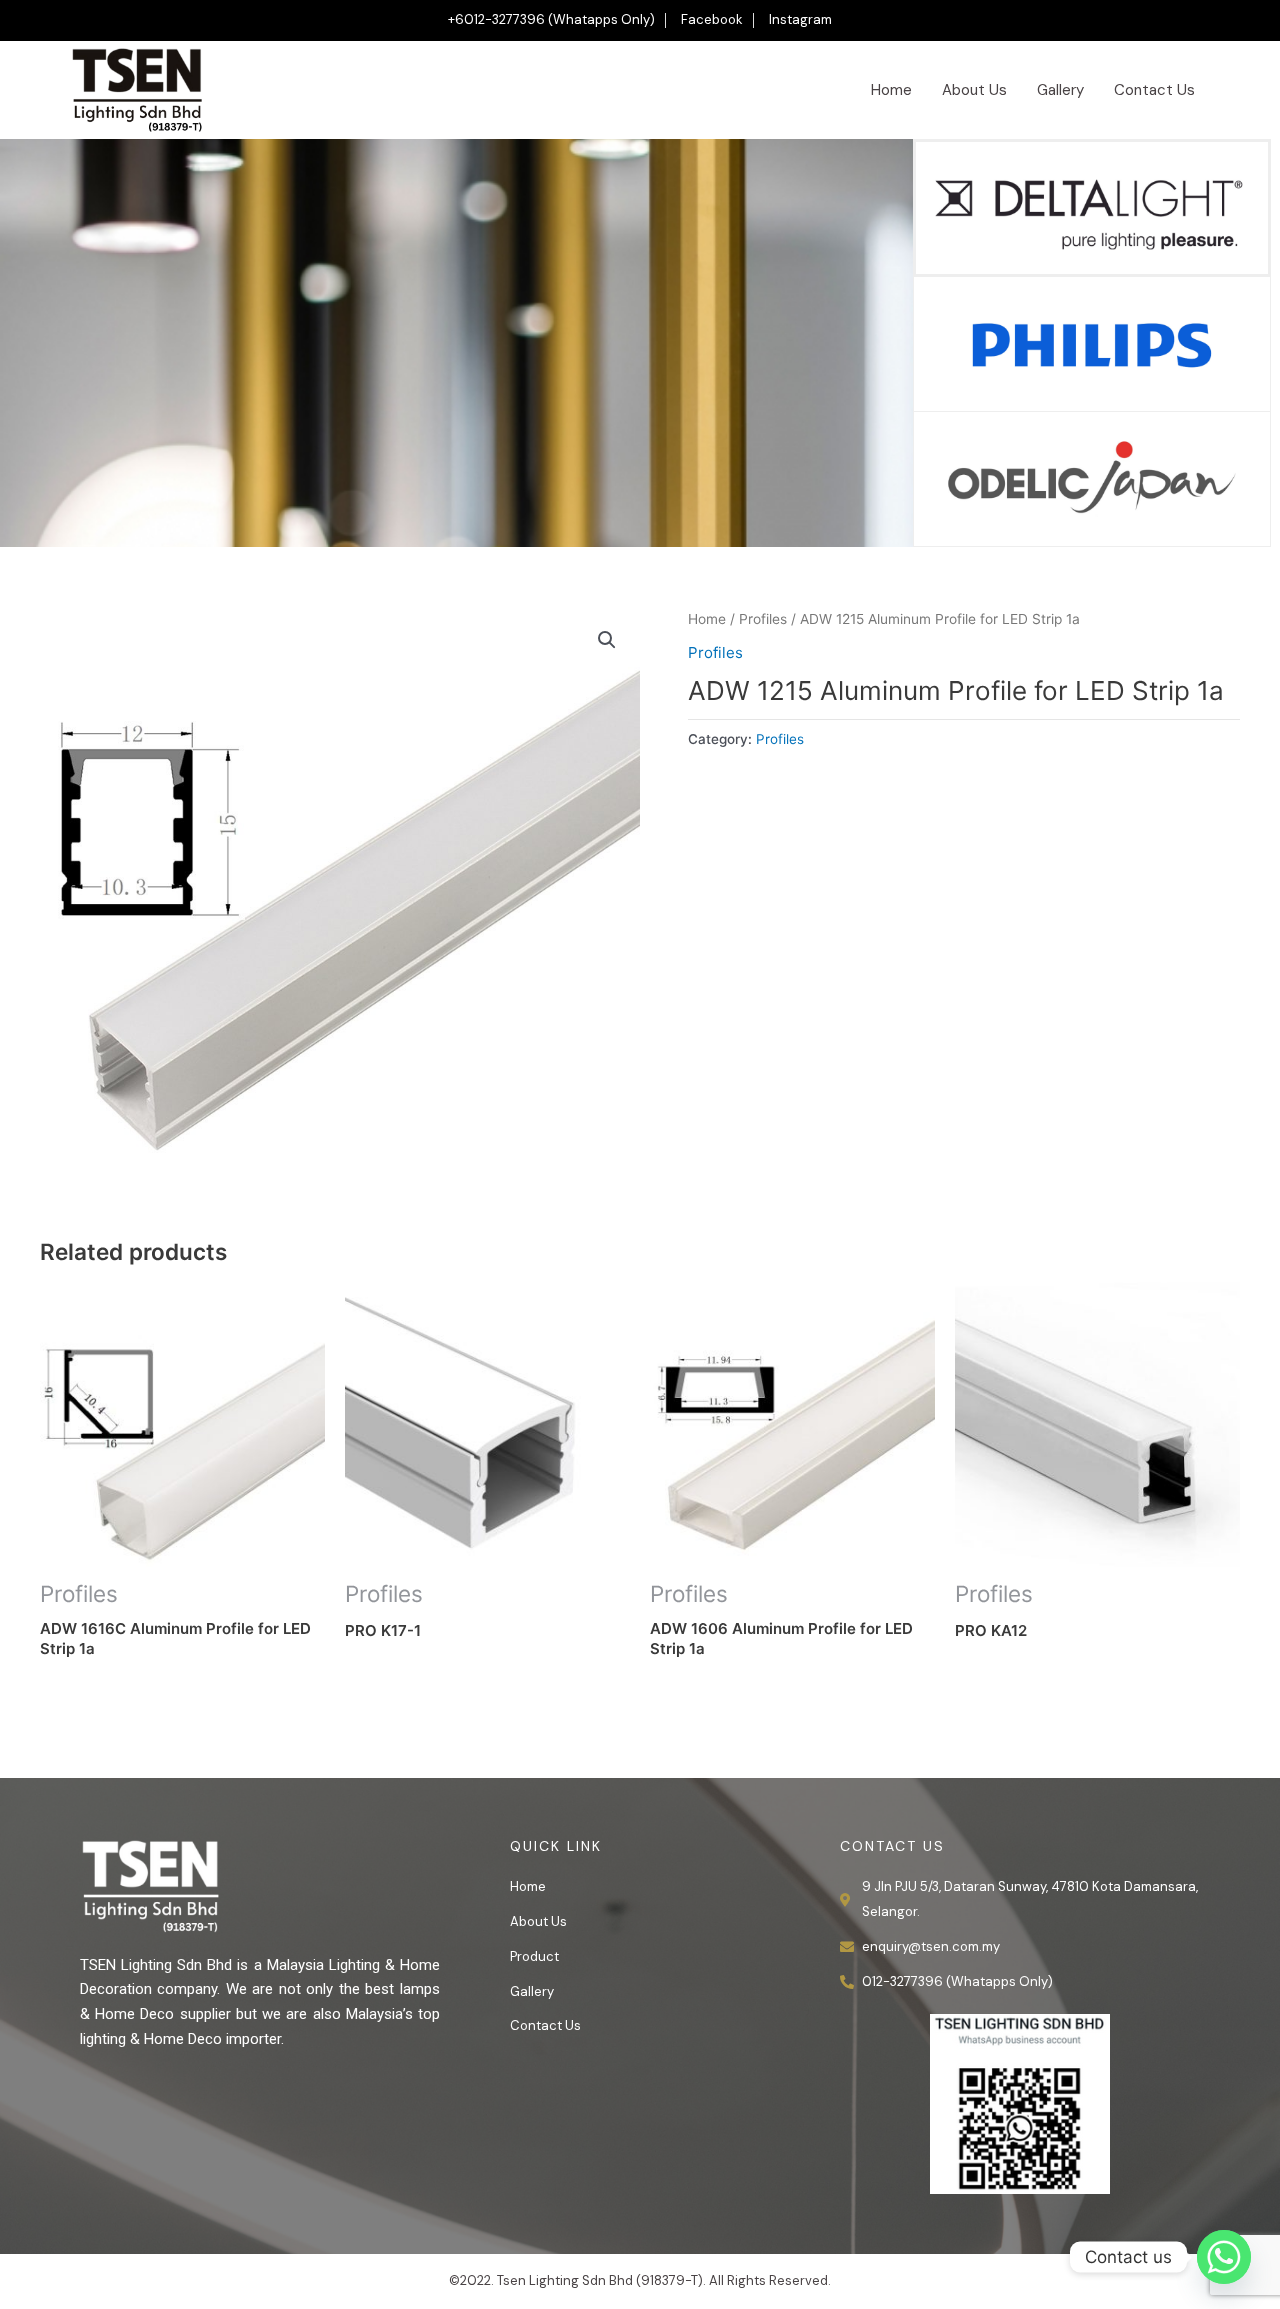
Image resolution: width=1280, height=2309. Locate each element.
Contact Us (1154, 90)
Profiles (763, 619)
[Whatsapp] (1224, 2257)
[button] (607, 640)
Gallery (1060, 90)
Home (891, 90)
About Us (974, 90)
